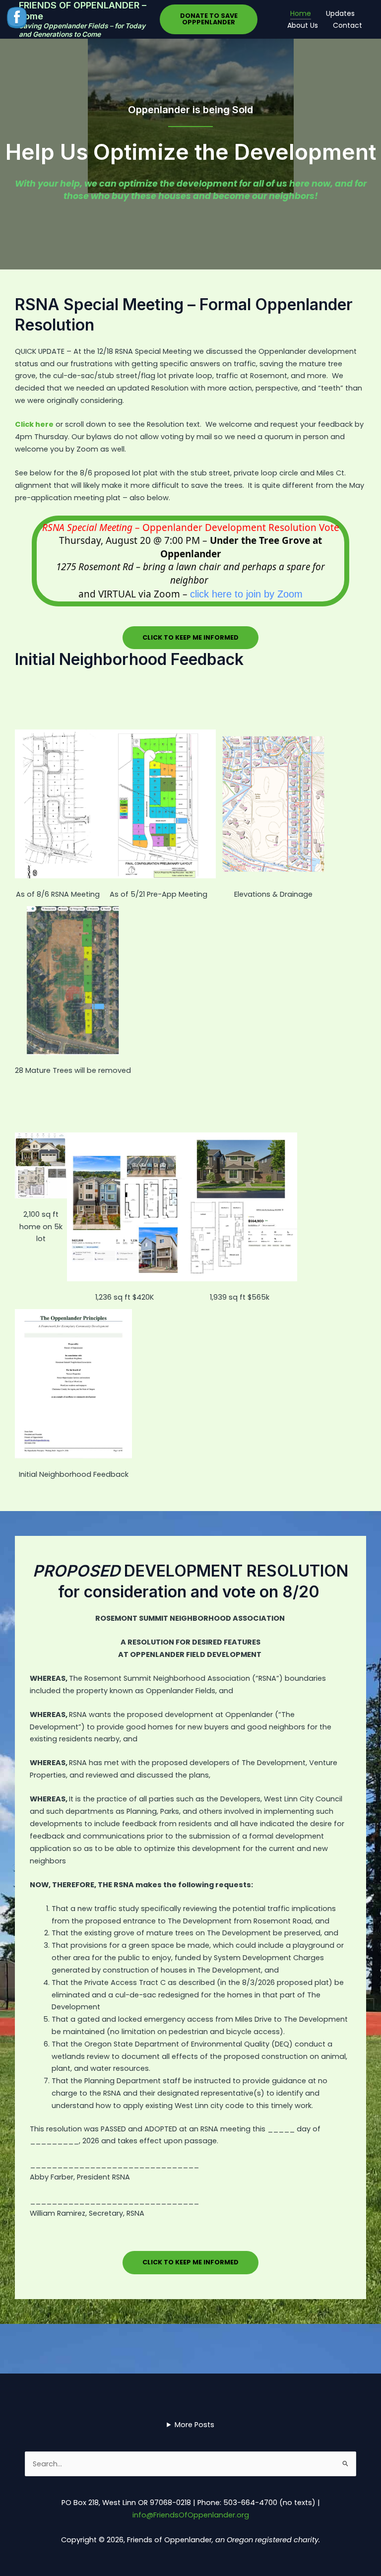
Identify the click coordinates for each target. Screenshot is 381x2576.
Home (301, 13)
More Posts (194, 2425)
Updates (340, 13)
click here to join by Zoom (246, 594)
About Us (303, 25)
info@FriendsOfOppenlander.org (191, 2515)
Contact (348, 25)
